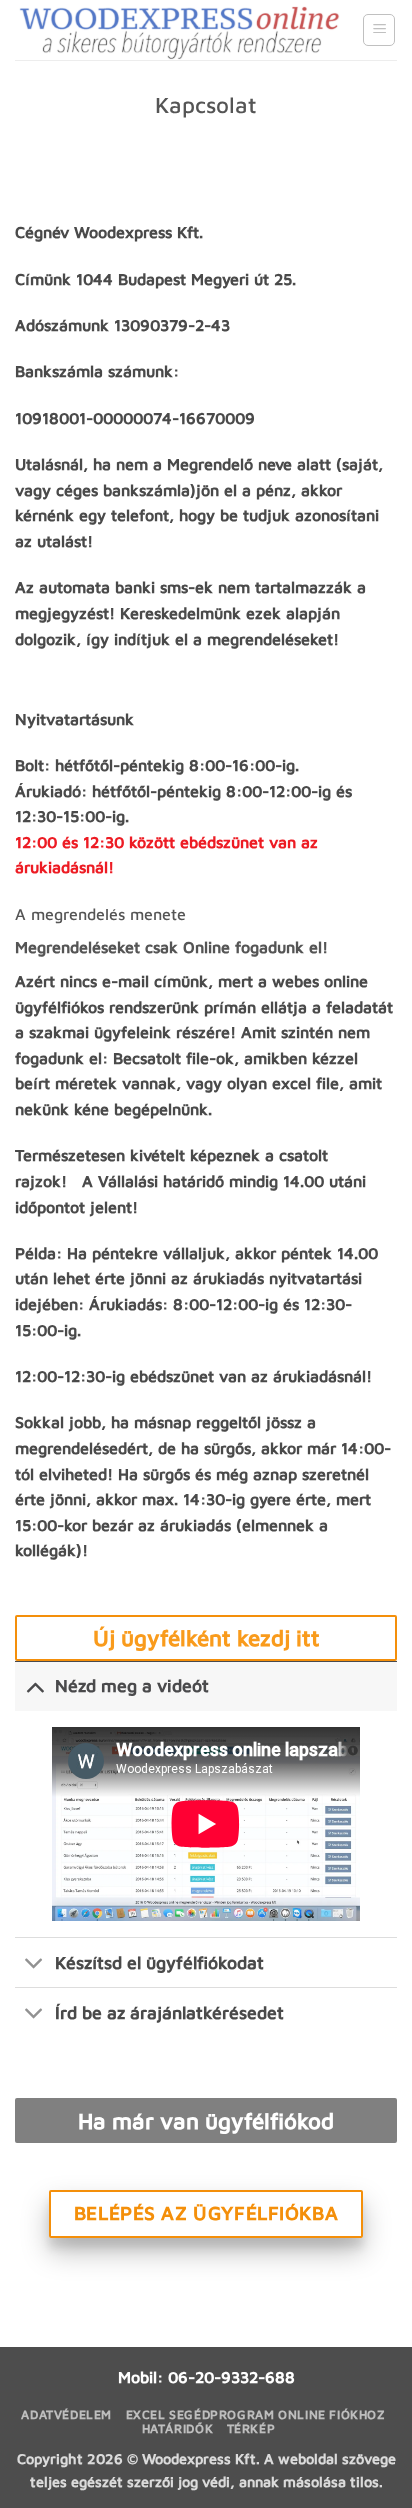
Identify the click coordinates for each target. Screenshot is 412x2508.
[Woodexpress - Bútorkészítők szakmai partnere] (181, 30)
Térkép (251, 2428)
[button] (379, 30)
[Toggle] (34, 1685)
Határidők (178, 2428)
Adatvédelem (66, 2414)
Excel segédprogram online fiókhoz (256, 2414)
